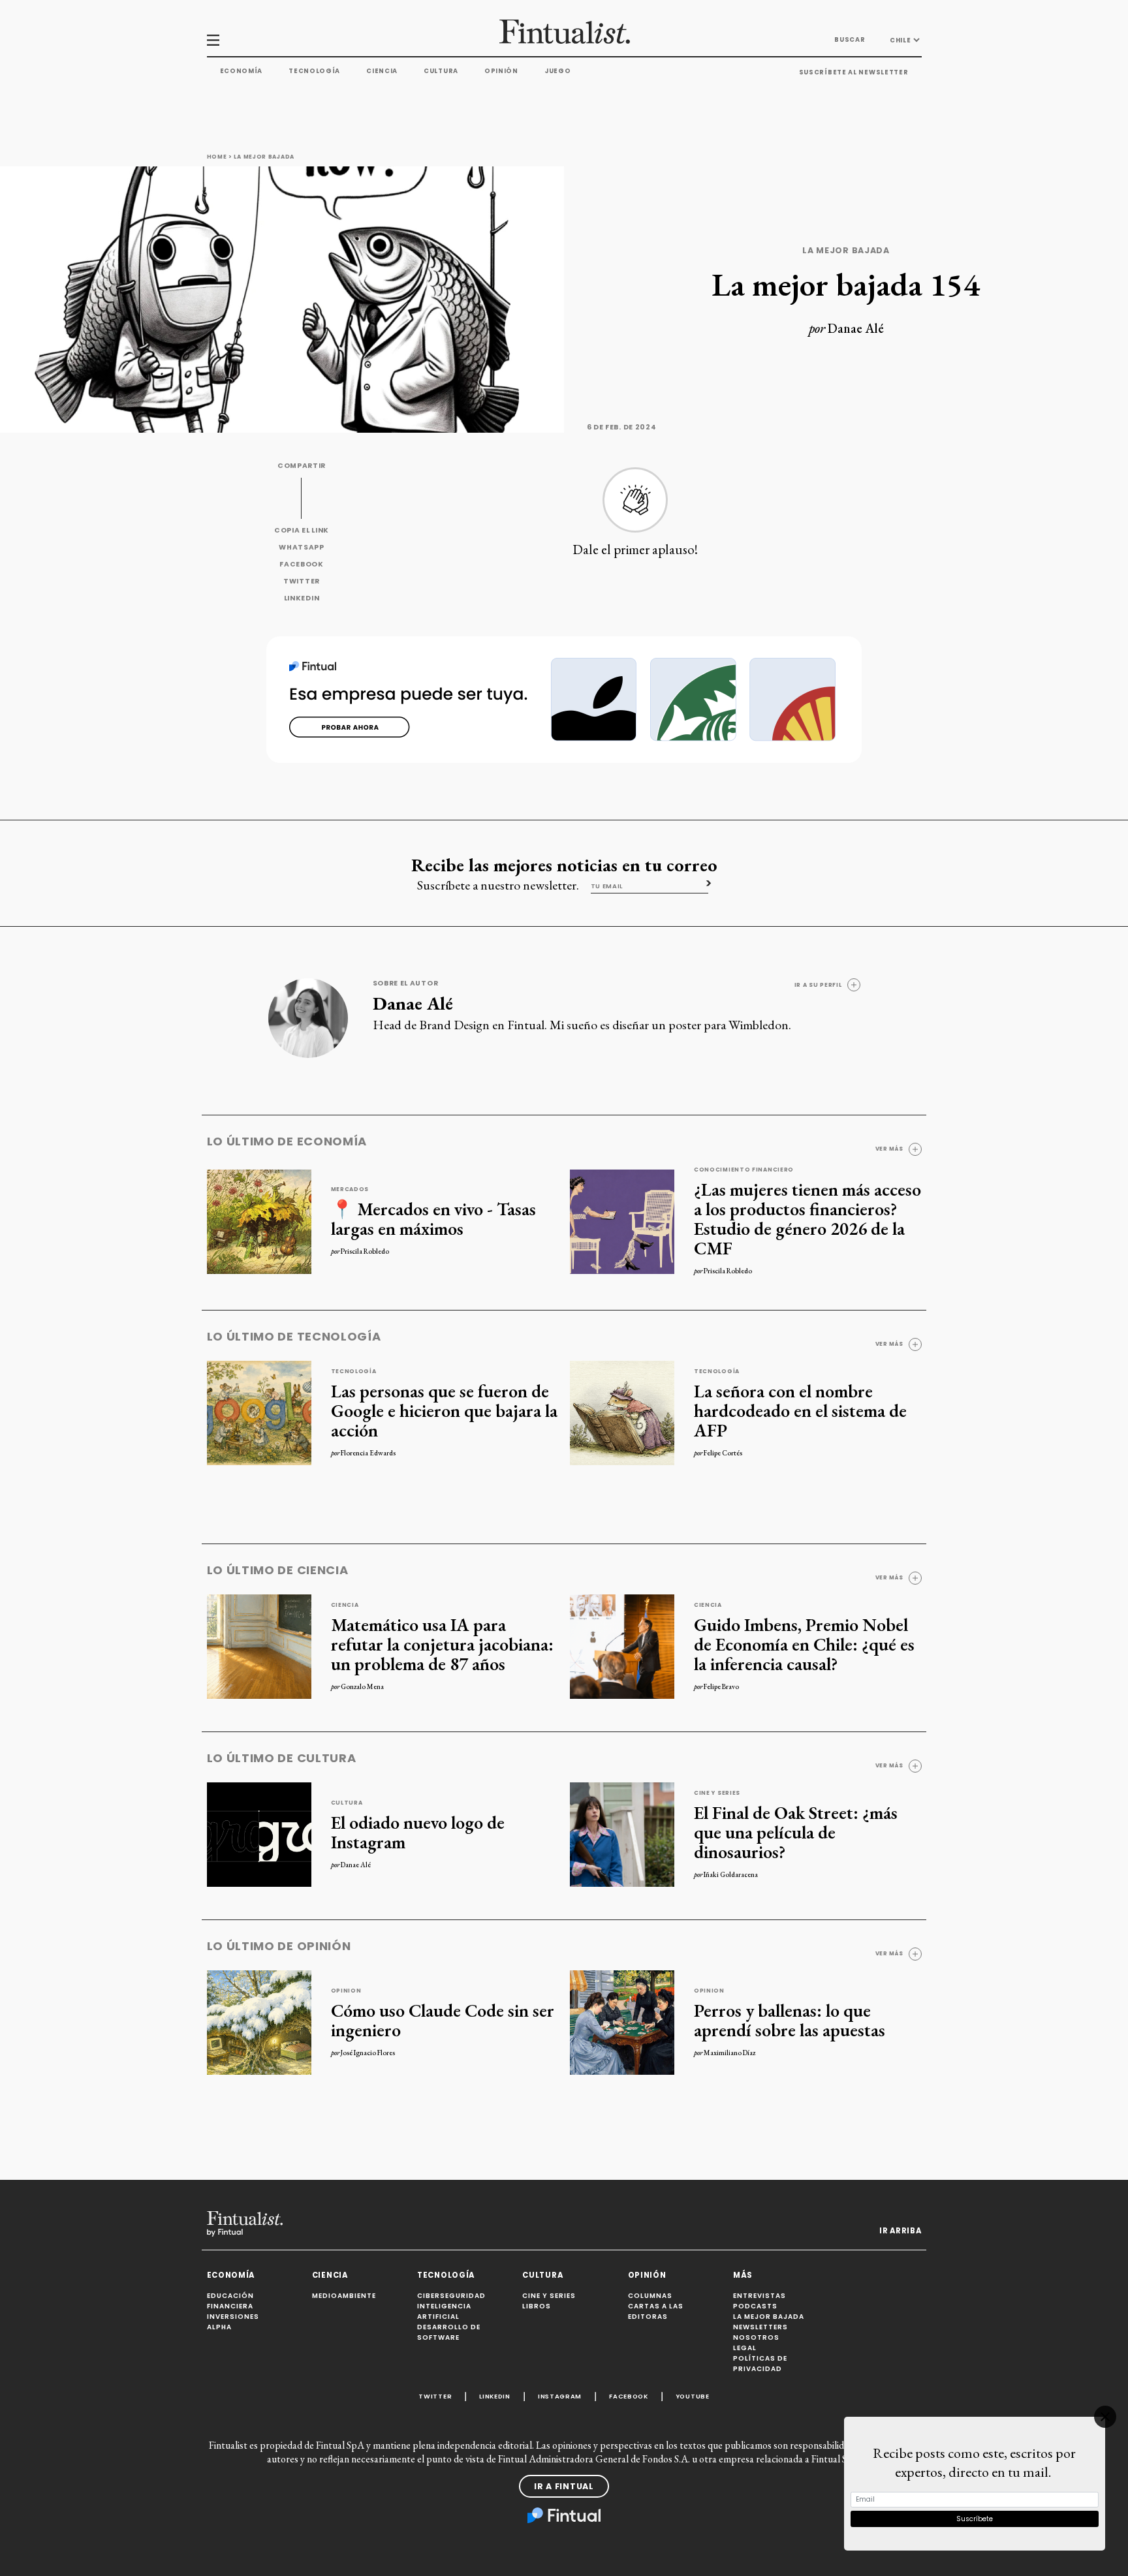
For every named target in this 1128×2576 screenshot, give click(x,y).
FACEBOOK (302, 564)
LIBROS (537, 2306)
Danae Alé (856, 328)
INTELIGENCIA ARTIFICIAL (444, 2311)
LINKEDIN (302, 598)
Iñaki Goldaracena (731, 1874)
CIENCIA (330, 2275)
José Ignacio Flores (368, 2053)
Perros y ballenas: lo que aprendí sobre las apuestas (790, 2020)
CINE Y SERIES (549, 2296)
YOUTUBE (693, 2396)
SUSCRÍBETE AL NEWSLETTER (854, 72)
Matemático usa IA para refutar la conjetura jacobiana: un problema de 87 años (442, 1644)
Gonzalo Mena (362, 1686)
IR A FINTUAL (564, 2486)
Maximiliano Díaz (729, 2053)
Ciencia (382, 71)
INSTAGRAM (560, 2396)
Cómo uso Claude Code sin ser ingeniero (443, 2020)
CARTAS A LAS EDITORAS (656, 2311)
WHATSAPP (302, 547)
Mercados (350, 1189)
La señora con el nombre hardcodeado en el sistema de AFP (800, 1410)
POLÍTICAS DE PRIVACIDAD (760, 2364)
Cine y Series (717, 1793)
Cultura (441, 71)
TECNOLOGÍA (446, 2275)
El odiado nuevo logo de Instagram (418, 1832)
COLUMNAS (650, 2296)
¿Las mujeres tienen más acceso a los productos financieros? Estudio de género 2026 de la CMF (807, 1218)
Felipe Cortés (723, 1453)
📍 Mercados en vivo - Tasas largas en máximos (433, 1218)
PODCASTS (755, 2306)
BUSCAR (850, 39)
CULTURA (542, 2275)
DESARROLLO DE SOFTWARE (449, 2332)
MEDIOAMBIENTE (344, 2296)
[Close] (1105, 2417)
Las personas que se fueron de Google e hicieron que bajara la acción (444, 1410)
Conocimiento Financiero (744, 1170)
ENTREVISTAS (760, 2296)
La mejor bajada (264, 157)
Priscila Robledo (365, 1251)
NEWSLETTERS (760, 2327)
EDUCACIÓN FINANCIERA (230, 2301)
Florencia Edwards (368, 1453)
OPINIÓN (647, 2275)
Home (217, 157)
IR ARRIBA (900, 2231)
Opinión (501, 71)
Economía (242, 71)
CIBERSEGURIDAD (451, 2296)
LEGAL (745, 2348)
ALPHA (219, 2327)
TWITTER (302, 581)
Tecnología (314, 71)
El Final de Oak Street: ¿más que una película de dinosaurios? (796, 1832)
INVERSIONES (233, 2317)
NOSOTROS (756, 2337)
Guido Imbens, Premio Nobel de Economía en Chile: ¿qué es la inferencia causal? (804, 1644)
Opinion (346, 1991)
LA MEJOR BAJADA (769, 2317)
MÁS (743, 2275)
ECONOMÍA (231, 2275)
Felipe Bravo (721, 1686)
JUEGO (558, 71)
